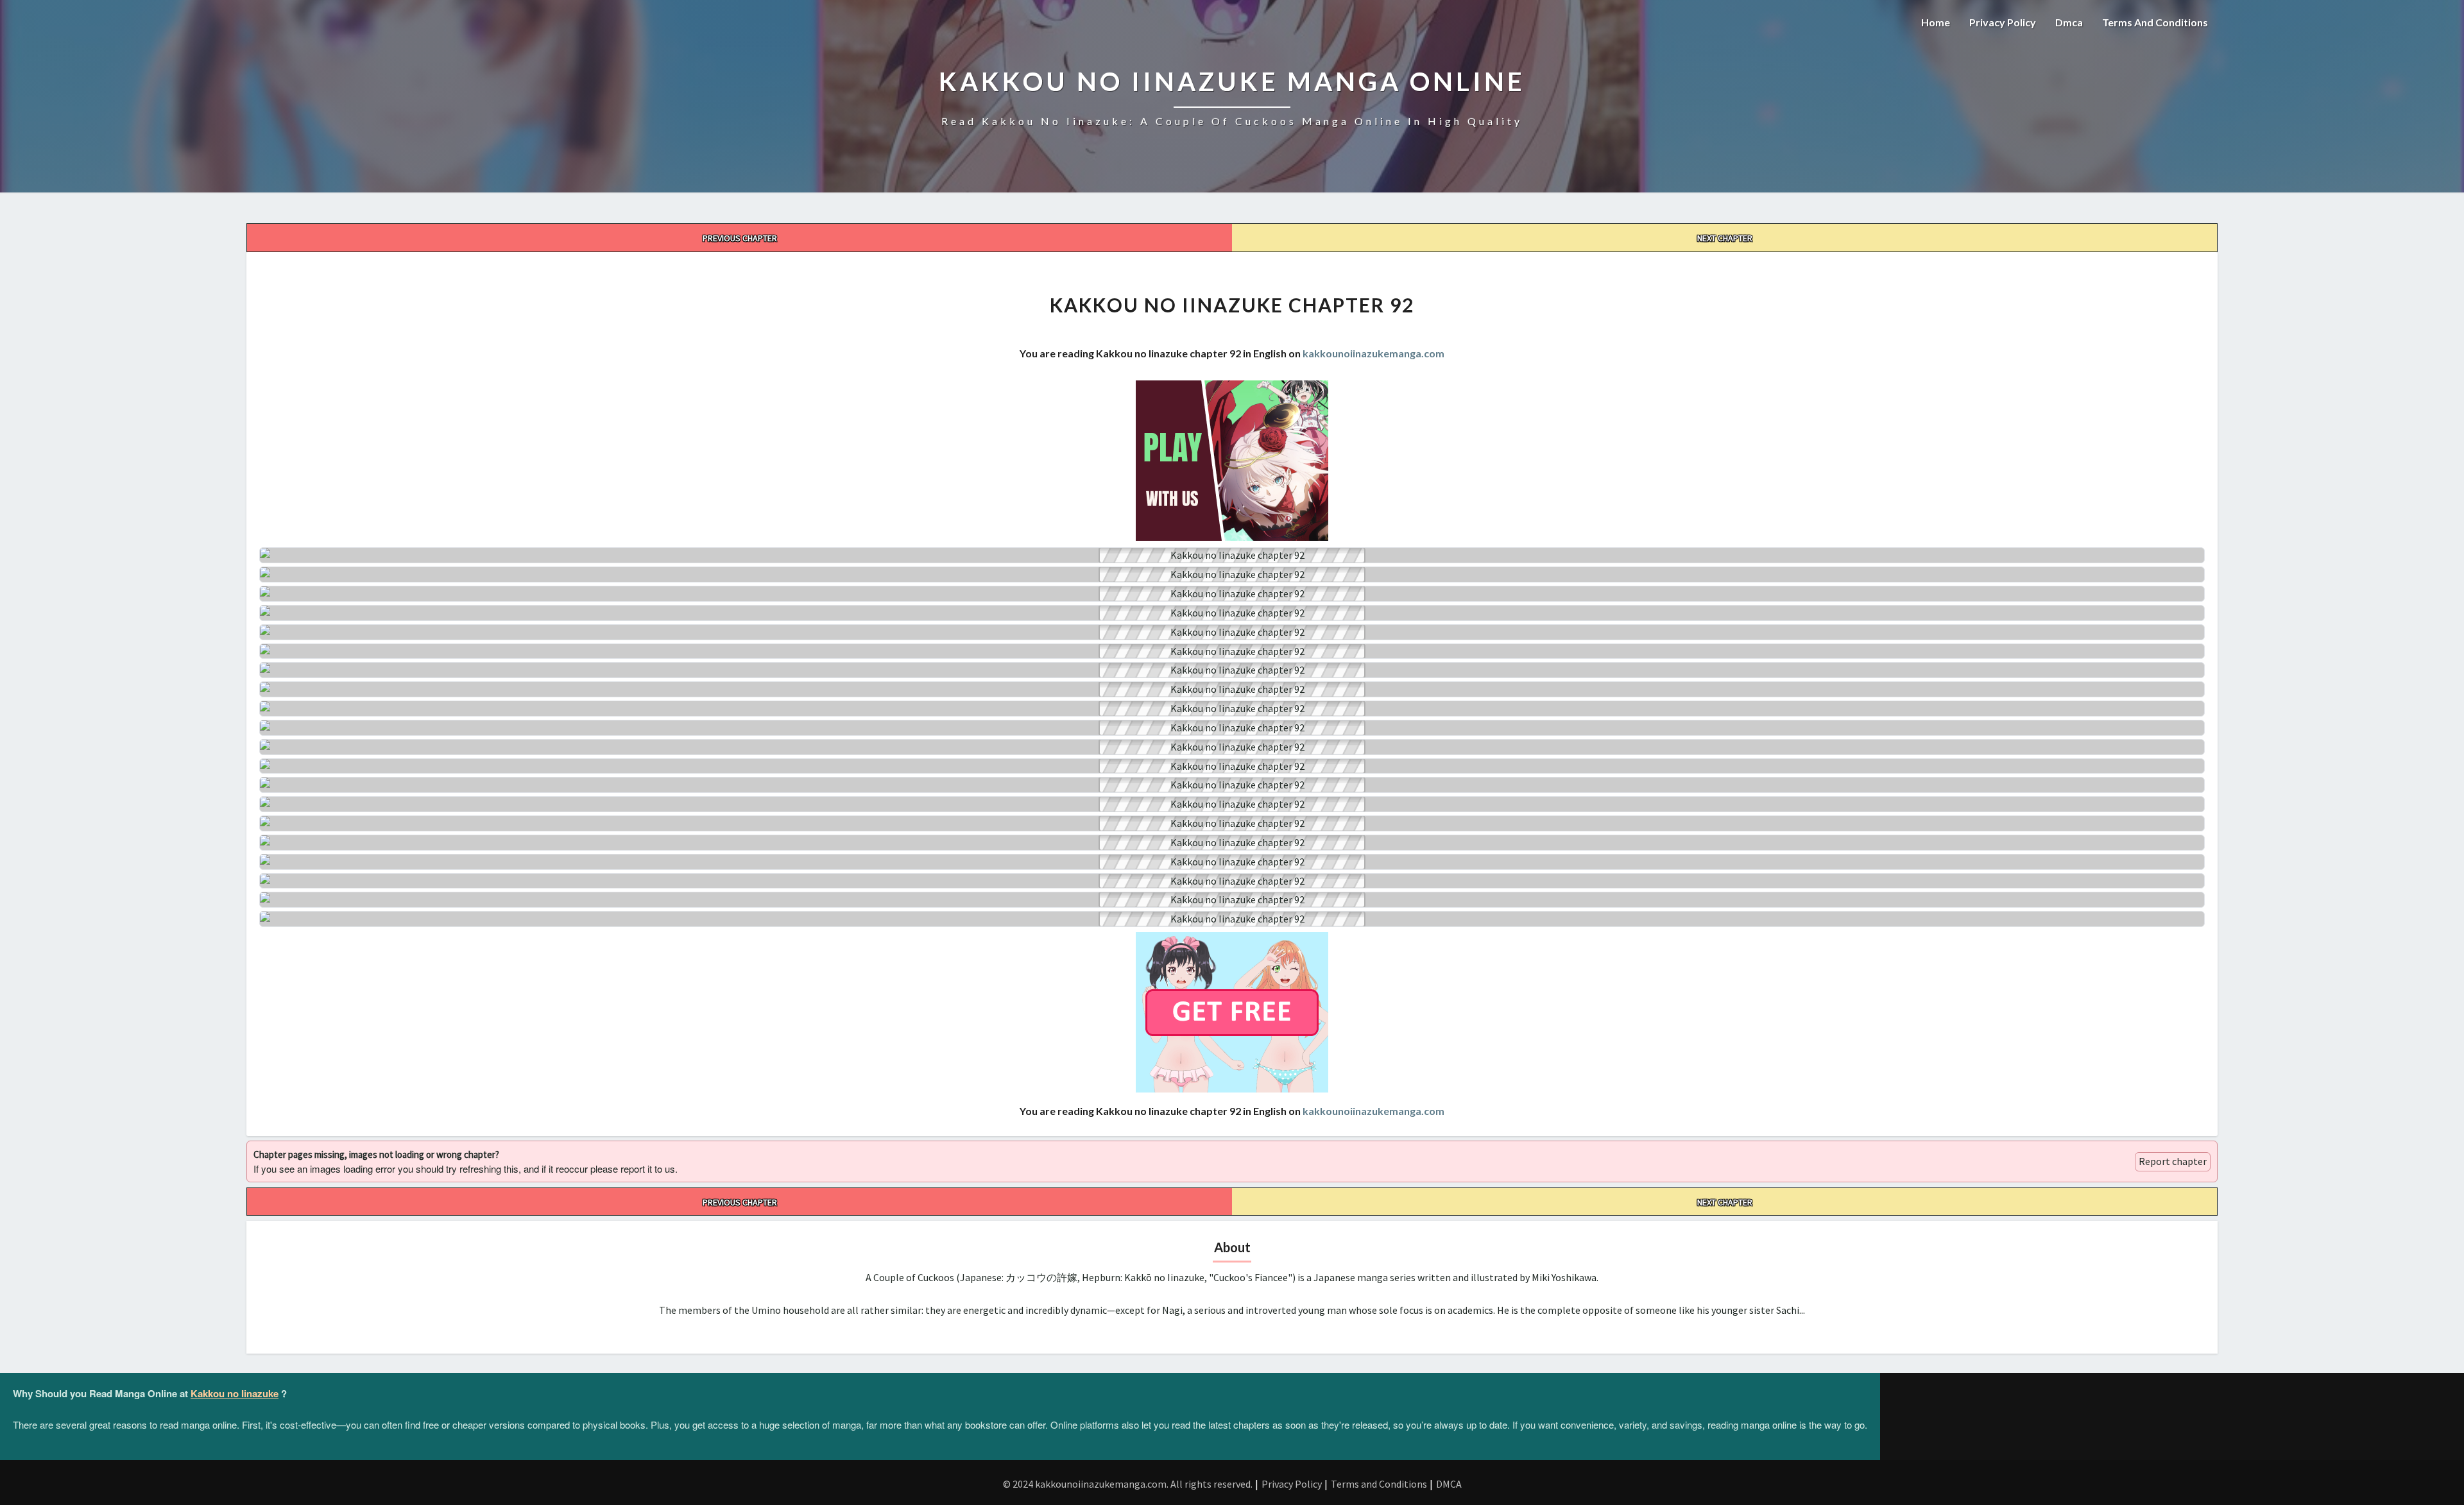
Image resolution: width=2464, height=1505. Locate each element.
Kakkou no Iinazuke (235, 1393)
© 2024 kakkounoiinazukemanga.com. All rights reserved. (1128, 1484)
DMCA (1449, 1484)
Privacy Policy (2003, 22)
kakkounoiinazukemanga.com (1373, 353)
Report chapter (2173, 1161)
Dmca (2069, 22)
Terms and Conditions (2155, 22)
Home (1936, 22)
